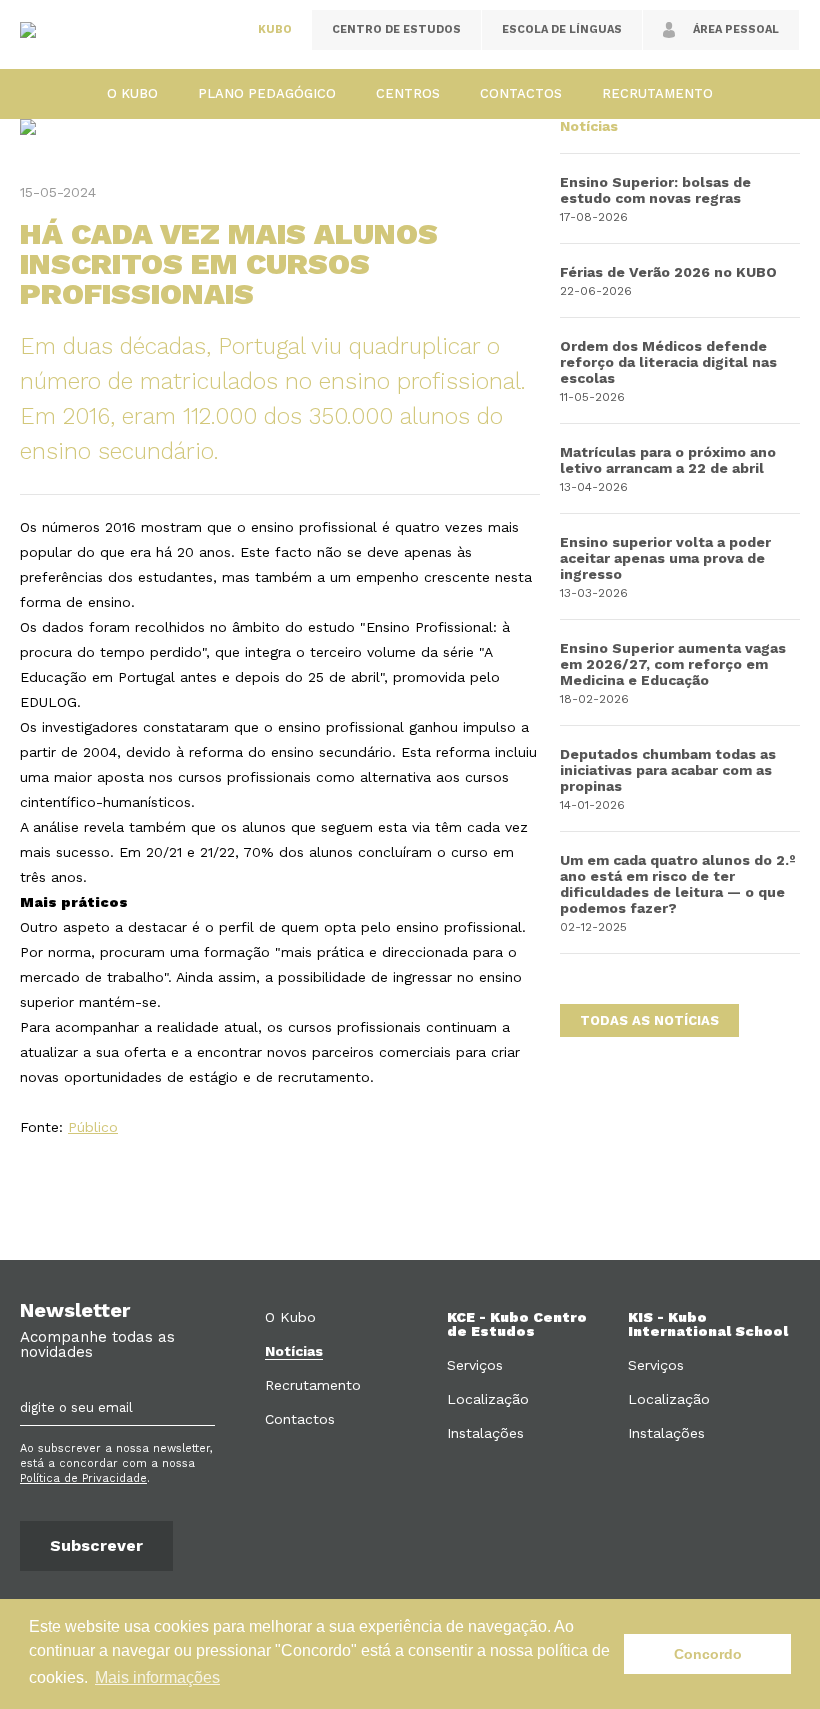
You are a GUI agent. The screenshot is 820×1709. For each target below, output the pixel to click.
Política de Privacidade (83, 1478)
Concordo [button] (708, 1654)
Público (93, 1127)
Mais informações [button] (157, 1677)
